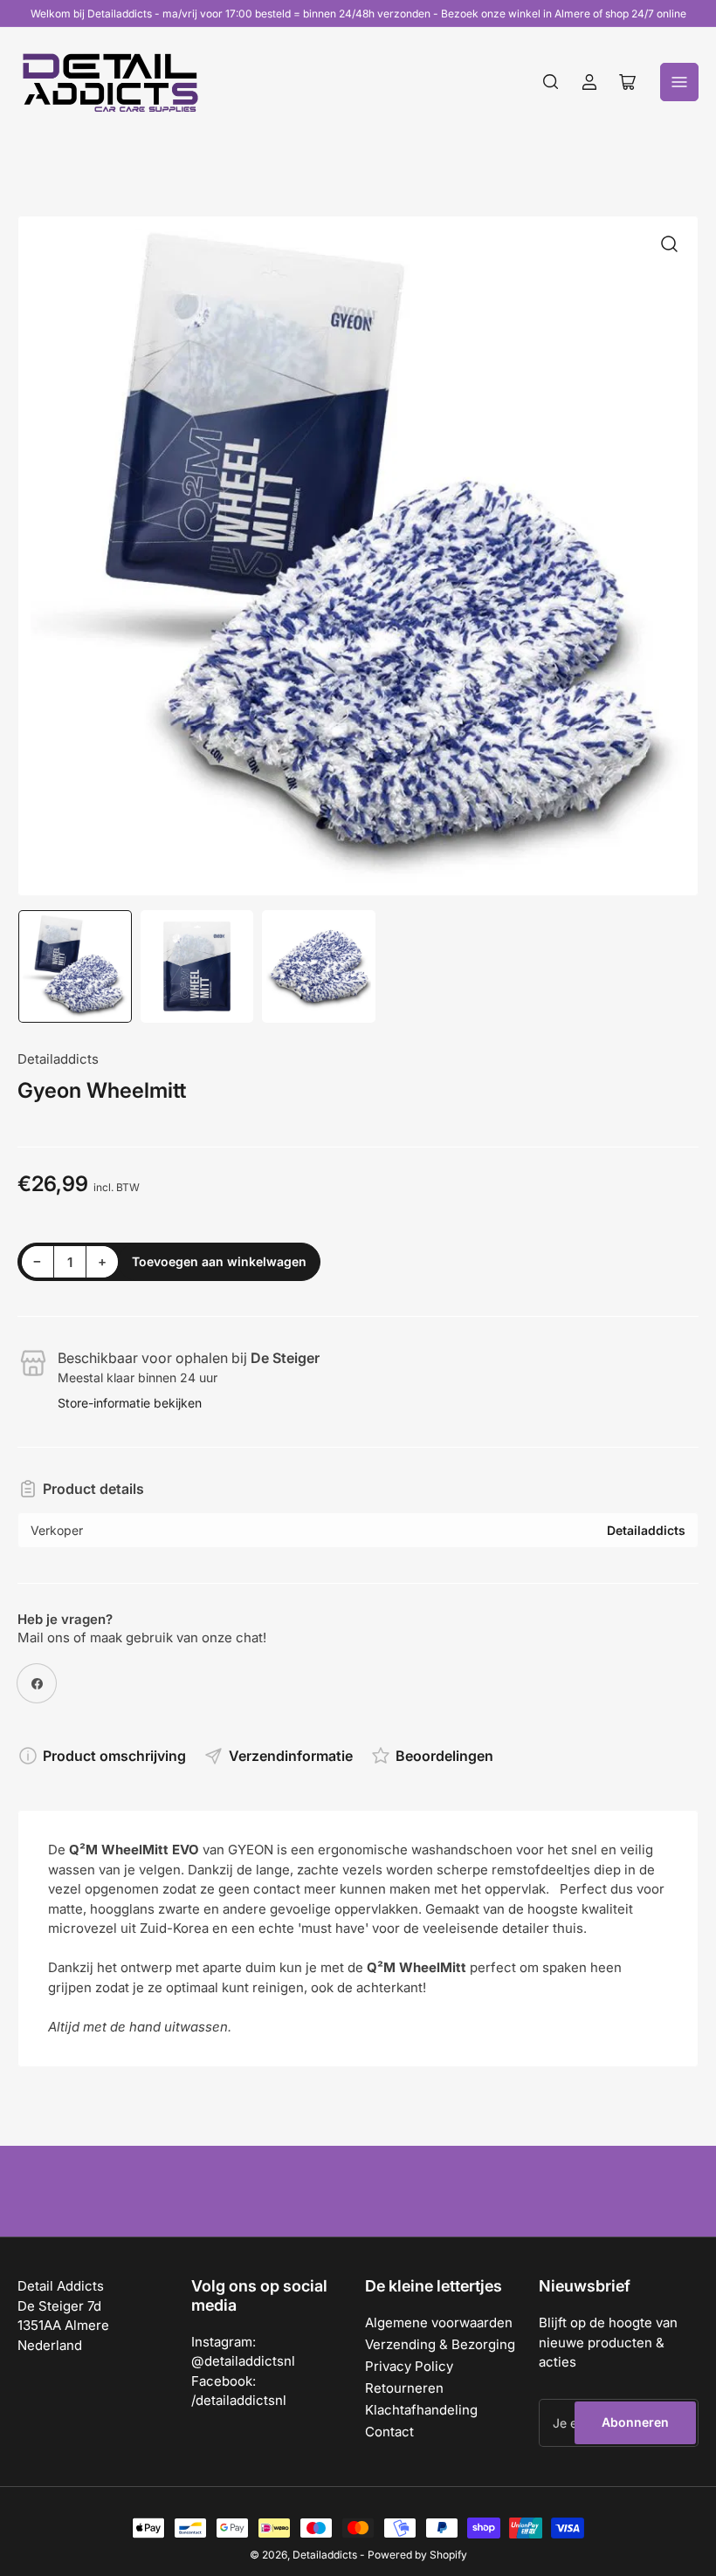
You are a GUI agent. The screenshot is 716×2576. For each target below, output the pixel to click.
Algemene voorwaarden (439, 2323)
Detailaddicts (58, 1059)
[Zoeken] (551, 82)
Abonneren (635, 2422)
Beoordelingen (444, 1756)
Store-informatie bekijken (130, 1403)
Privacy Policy (409, 2366)
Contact (389, 2432)
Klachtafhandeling (421, 2410)
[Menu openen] (679, 82)
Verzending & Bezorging (440, 2344)
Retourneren (404, 2388)
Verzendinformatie (291, 1756)
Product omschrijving (114, 1756)
